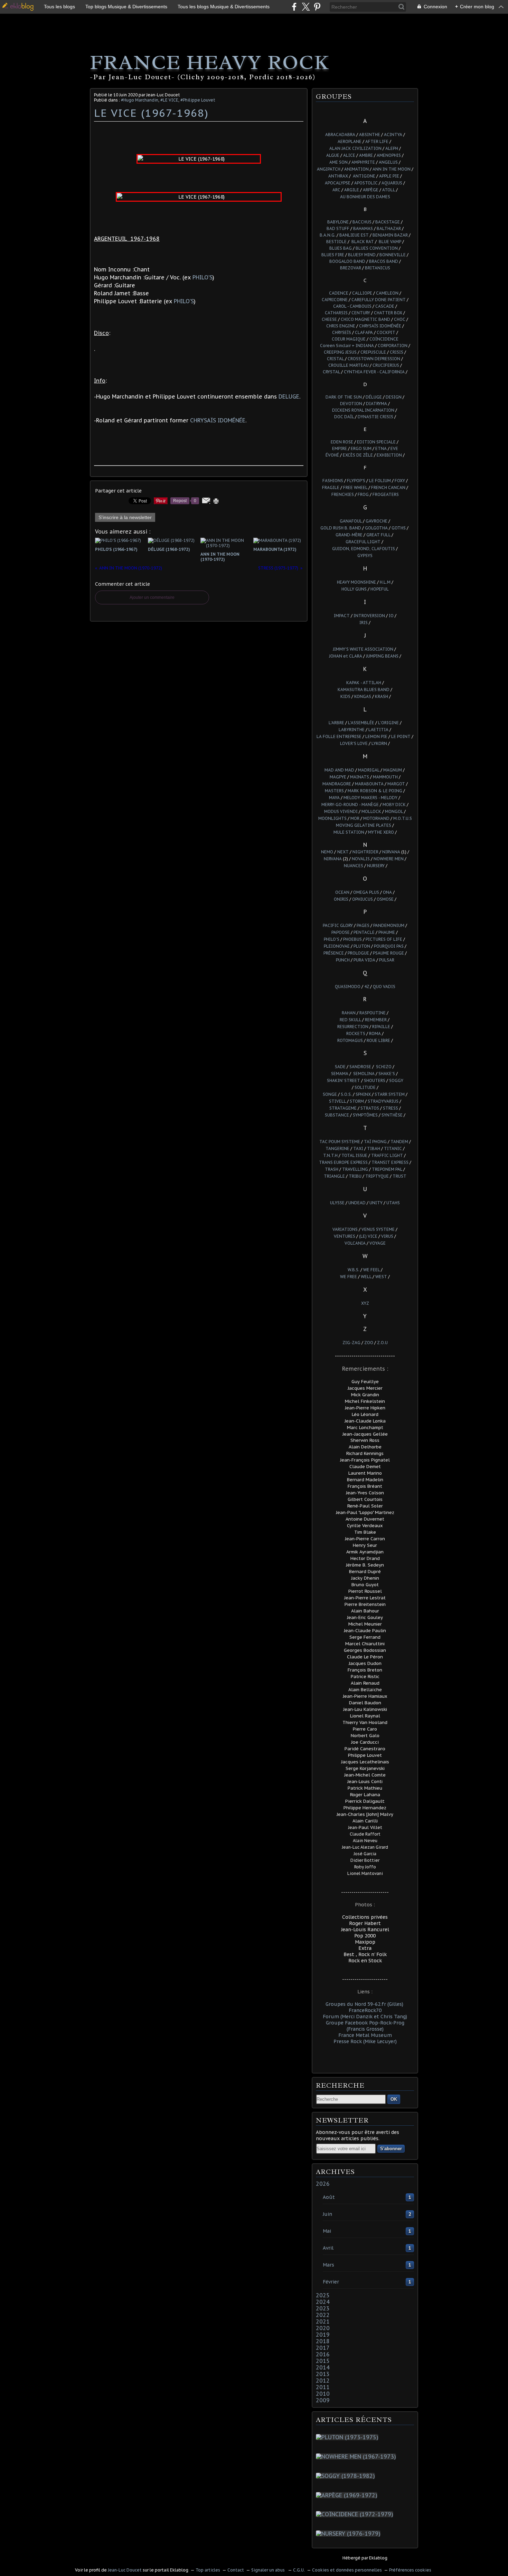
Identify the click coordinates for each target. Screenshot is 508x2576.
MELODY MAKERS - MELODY (370, 798)
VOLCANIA (355, 1243)
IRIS (364, 623)
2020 (323, 2328)
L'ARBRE (336, 723)
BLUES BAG (341, 248)
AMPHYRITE (363, 162)
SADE (340, 1067)
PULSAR (387, 960)
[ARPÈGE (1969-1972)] (348, 2495)
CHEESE (329, 319)
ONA (387, 892)
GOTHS (399, 528)
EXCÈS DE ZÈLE (358, 455)
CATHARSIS (336, 313)
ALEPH (392, 148)
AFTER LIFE (377, 141)
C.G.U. (299, 2570)
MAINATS (360, 777)
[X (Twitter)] (306, 7)
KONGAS (363, 696)
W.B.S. (354, 1270)
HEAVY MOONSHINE (356, 582)
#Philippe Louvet (198, 100)
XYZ (365, 1303)
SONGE (330, 1094)
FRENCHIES (343, 494)
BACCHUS (362, 222)
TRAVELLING (355, 1169)
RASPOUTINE (373, 1013)
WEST (381, 1277)
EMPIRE (340, 448)
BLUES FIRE (333, 255)
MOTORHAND (376, 818)
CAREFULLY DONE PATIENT (379, 300)
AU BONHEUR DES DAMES (365, 197)
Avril (328, 2248)
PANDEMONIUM (389, 925)
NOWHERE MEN (389, 859)
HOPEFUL (380, 589)
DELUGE (289, 396)
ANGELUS (388, 162)
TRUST (399, 1176)
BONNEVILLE (393, 255)
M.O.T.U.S (403, 818)
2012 (323, 2381)
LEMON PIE (376, 736)
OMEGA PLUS (366, 892)
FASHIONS (333, 481)
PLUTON (362, 946)
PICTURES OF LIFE (384, 939)
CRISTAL (335, 359)
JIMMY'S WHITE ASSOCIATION (363, 649)
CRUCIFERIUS (386, 365)
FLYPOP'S (356, 481)
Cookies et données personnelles (347, 2570)
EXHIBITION (389, 455)
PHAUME (387, 932)
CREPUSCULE (373, 352)
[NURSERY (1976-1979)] (350, 2534)
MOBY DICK (394, 805)
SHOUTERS (375, 1080)
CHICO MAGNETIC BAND (365, 319)
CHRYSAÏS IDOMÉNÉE (218, 420)
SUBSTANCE (337, 1115)
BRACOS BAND (384, 261)
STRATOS (370, 1108)
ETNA (381, 448)
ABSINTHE (370, 135)
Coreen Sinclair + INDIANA (347, 346)
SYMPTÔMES (365, 1115)
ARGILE (352, 190)
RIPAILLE (381, 1027)
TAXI (358, 1148)
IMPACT (342, 616)
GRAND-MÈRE (349, 535)
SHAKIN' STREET (344, 1080)
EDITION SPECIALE (376, 442)
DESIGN (394, 397)
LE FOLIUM (380, 481)
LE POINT (401, 736)
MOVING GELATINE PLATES (364, 825)
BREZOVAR (351, 268)
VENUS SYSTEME (378, 1229)
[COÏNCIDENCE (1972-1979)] (356, 2514)
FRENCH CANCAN (388, 487)
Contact (236, 2570)
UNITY (376, 1203)
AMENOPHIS (389, 155)
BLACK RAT (363, 242)
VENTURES (345, 1236)
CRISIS (397, 352)
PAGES (363, 925)
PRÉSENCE (334, 953)
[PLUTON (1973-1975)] (349, 2437)
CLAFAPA (364, 332)
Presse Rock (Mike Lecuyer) (365, 2041)
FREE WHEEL (355, 487)
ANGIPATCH (329, 169)
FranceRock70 (365, 2010)
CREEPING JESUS (340, 352)
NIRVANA (391, 852)
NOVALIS (361, 859)
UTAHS (393, 1203)
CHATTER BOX (388, 313)
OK (394, 2099)
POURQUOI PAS (389, 946)
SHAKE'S (387, 1074)
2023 (323, 2308)
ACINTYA (393, 135)
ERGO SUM (361, 448)
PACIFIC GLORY (338, 925)
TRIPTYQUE (377, 1176)
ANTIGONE (364, 176)
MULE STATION (349, 832)
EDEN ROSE (342, 442)
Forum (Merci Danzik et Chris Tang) (365, 2017)
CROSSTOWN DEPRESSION (374, 359)
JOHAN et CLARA (346, 656)
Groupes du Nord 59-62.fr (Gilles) (364, 2004)
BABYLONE (338, 222)
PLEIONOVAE (337, 946)
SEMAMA (340, 1074)
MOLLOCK (371, 811)
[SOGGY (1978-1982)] (347, 2476)
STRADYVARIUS (383, 1101)
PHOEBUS (352, 939)
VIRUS (387, 1236)
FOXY (400, 481)
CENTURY (361, 313)
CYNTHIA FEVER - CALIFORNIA (374, 372)
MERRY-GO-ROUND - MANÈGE (350, 805)
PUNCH (343, 960)
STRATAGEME (343, 1108)
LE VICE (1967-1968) (151, 113)
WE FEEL (371, 1270)
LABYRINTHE (352, 730)
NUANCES (354, 866)
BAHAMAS (363, 228)
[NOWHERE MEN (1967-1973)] (357, 2457)
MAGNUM (393, 770)
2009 (323, 2400)
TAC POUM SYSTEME (340, 1142)
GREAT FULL (378, 535)
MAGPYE (338, 777)
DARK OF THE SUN (344, 397)
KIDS (345, 696)
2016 (323, 2354)
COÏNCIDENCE (384, 339)
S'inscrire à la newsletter (125, 517)
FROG (363, 494)
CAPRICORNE (335, 300)
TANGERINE (337, 1148)
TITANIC (393, 1148)
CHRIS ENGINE (341, 326)
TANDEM (399, 1142)
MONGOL (394, 811)
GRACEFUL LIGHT (364, 542)
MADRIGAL (369, 770)
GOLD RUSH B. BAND (341, 528)
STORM (357, 1101)
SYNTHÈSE (392, 1115)
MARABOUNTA (369, 784)
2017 (323, 2348)
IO (391, 616)
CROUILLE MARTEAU (349, 365)
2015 (323, 2361)
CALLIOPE (362, 293)
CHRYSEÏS (342, 332)
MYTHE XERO (381, 832)
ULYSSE (337, 1203)
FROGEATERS (386, 494)
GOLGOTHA (376, 528)
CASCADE (385, 306)
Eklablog (378, 2558)
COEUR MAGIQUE (349, 339)
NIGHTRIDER (365, 852)
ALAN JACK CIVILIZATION (355, 148)
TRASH (332, 1169)
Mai (327, 2231)
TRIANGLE (334, 1176)
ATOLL (389, 190)
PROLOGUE (358, 953)
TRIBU (355, 1176)
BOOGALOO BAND (347, 261)
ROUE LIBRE (378, 1040)
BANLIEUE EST (354, 235)
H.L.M (385, 582)
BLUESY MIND (362, 255)
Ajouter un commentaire (152, 597)
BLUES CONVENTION (377, 248)
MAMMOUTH (385, 777)
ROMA (375, 1033)
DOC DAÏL (344, 417)
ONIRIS (341, 899)
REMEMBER (376, 1020)
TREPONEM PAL (387, 1169)
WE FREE (349, 1277)
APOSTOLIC (366, 183)
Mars (328, 2265)
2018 (323, 2341)
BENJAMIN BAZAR (390, 235)
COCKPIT (386, 332)
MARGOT (396, 784)
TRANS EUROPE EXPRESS (343, 1162)
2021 (323, 2321)
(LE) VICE (368, 1236)
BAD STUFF (338, 228)
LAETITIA (378, 730)
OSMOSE (385, 899)
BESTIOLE (336, 242)
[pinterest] (317, 7)
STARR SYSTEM (390, 1094)
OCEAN (342, 892)
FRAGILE (331, 487)
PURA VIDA (364, 960)
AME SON (338, 162)
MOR (355, 818)
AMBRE (366, 155)
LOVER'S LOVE (354, 743)
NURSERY (376, 866)
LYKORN (379, 743)
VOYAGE (378, 1243)
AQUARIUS (392, 183)
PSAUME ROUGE (388, 953)
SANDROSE (360, 1067)
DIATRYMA (377, 404)
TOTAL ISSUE (354, 1155)
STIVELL (337, 1101)
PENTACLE (364, 932)
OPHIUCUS (362, 899)
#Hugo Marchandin (140, 100)
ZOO (369, 1343)
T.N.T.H (330, 1155)
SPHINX (363, 1094)
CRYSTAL (331, 372)
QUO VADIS (384, 987)
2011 (323, 2387)
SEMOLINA (364, 1074)
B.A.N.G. (328, 235)
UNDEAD (357, 1203)
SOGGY (396, 1080)
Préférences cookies (410, 2570)
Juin (327, 2214)
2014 (323, 2367)
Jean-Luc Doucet (125, 2570)
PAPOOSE (341, 932)
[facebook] (294, 7)
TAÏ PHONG (375, 1142)
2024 (323, 2302)
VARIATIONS (345, 1229)
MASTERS (334, 791)
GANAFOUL (351, 521)
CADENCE (339, 293)
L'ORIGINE (388, 723)
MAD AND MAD (339, 770)
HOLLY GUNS (354, 589)
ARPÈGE (371, 190)
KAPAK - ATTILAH (364, 683)
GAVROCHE (377, 521)
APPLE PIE (389, 176)
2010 (323, 2394)
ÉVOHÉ (332, 455)
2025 (323, 2295)
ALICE (349, 155)
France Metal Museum (365, 2035)
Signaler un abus (269, 2570)
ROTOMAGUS (350, 1040)
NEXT (343, 852)
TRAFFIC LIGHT (387, 1155)
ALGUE (333, 155)
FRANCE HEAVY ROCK (210, 62)
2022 (323, 2315)
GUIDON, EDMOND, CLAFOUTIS (364, 549)
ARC (336, 190)
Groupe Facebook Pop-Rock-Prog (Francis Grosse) (365, 2026)
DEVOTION (351, 404)
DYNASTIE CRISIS (375, 417)
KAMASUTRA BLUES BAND (364, 690)
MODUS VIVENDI (341, 811)
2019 (323, 2335)
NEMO (327, 852)
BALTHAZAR (389, 228)
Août (329, 2197)
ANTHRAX (338, 176)
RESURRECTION (353, 1027)
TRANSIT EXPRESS (390, 1162)
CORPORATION (393, 346)
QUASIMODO (348, 987)
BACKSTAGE (388, 222)
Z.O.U (382, 1343)
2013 (323, 2374)
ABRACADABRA (340, 135)
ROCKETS (356, 1033)
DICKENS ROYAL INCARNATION (363, 410)
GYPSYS (365, 556)
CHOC (400, 319)
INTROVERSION (369, 616)
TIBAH (374, 1148)
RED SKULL (350, 1020)
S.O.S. (346, 1094)
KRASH (382, 696)
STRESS (391, 1108)
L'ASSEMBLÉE (361, 723)
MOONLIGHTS (332, 818)
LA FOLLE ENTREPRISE (339, 736)
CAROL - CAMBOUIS (352, 306)
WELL (366, 1277)
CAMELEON (387, 293)
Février (331, 2282)
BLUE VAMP (390, 242)
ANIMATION (356, 169)
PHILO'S (203, 277)
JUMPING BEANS (382, 656)
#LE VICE (169, 100)
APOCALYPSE (338, 183)
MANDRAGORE (337, 784)
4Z (367, 987)
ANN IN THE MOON (392, 169)
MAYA (334, 798)
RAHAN (349, 1013)
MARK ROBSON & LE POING (375, 791)
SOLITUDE (365, 1087)
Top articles (208, 2570)
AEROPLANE (350, 141)
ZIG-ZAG (351, 1343)
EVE (394, 448)
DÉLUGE (374, 397)
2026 (323, 2184)
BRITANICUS (378, 268)
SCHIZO (384, 1067)
